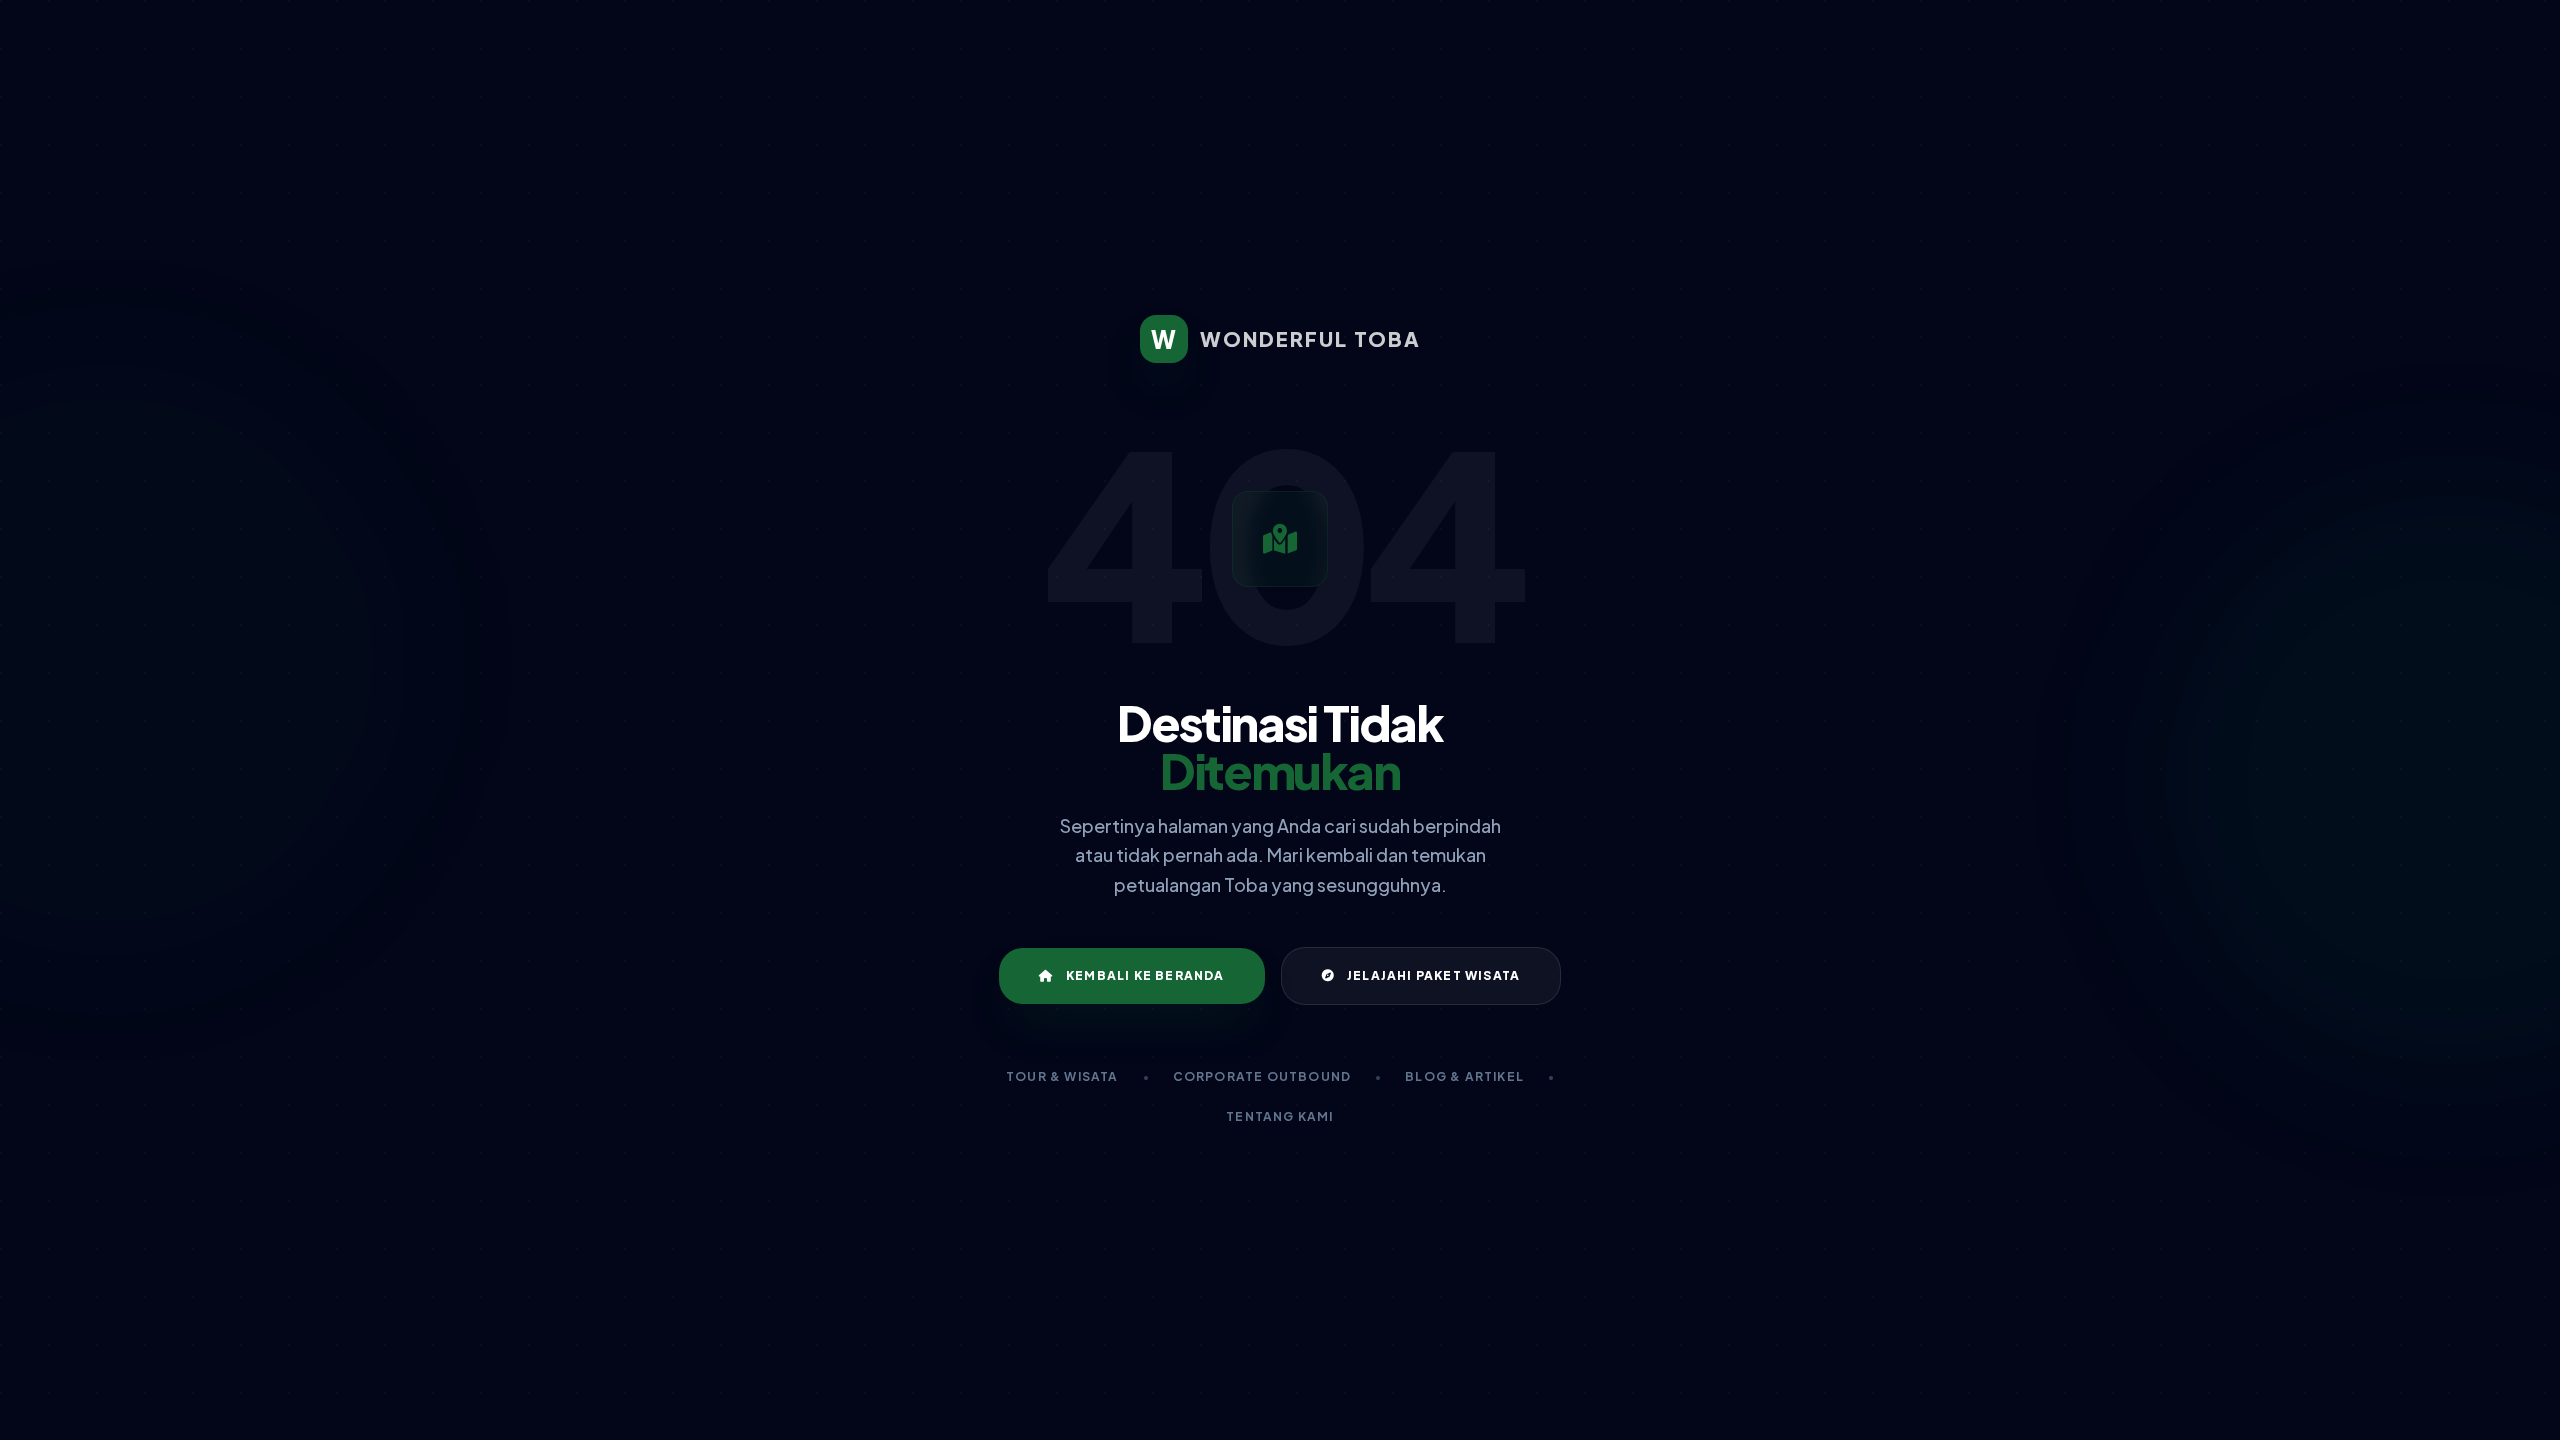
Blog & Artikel (1464, 1076)
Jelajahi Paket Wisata (1433, 975)
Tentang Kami (1279, 1116)
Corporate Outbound (1262, 1076)
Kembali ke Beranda (1145, 975)
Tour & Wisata (1062, 1076)
